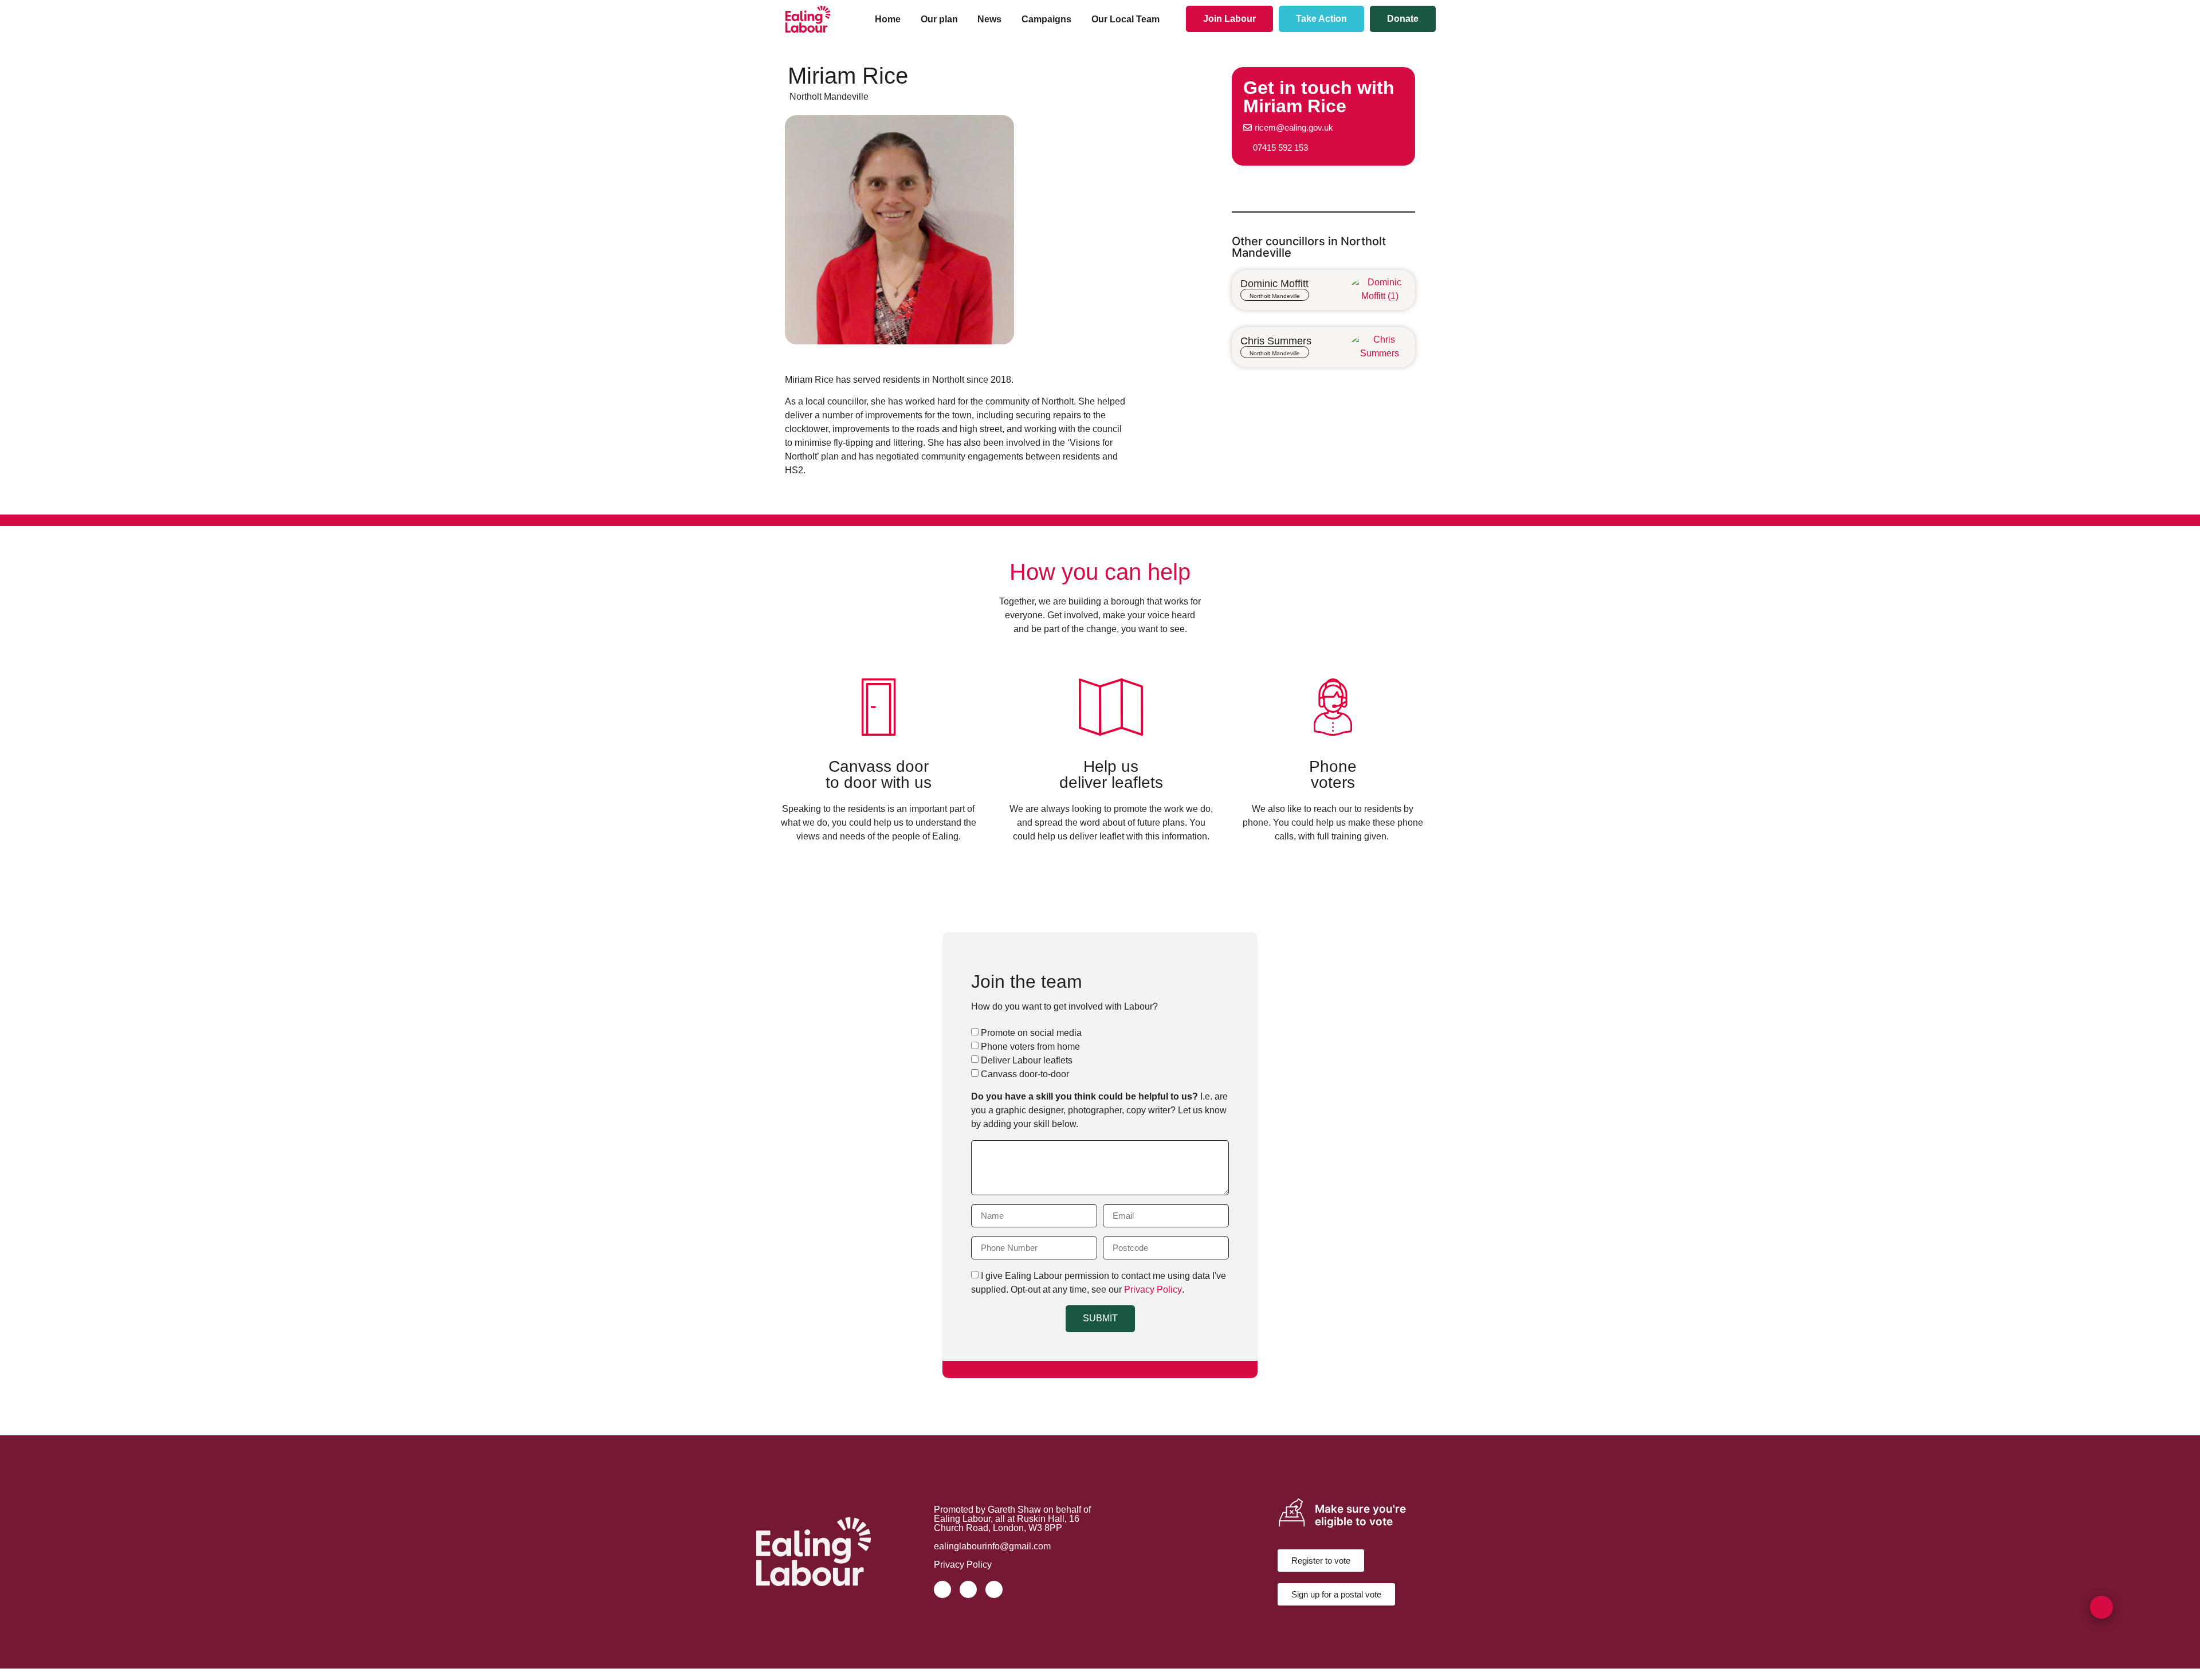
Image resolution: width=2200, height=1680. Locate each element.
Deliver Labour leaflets (1027, 1060)
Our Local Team (1125, 19)
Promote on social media (1031, 1032)
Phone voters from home (1030, 1046)
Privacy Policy (1153, 1289)
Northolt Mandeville (829, 97)
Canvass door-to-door (1025, 1073)
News (989, 19)
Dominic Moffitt (1274, 284)
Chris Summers (1276, 341)
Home (888, 19)
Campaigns (1046, 19)
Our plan (939, 19)
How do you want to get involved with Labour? (1064, 1007)
